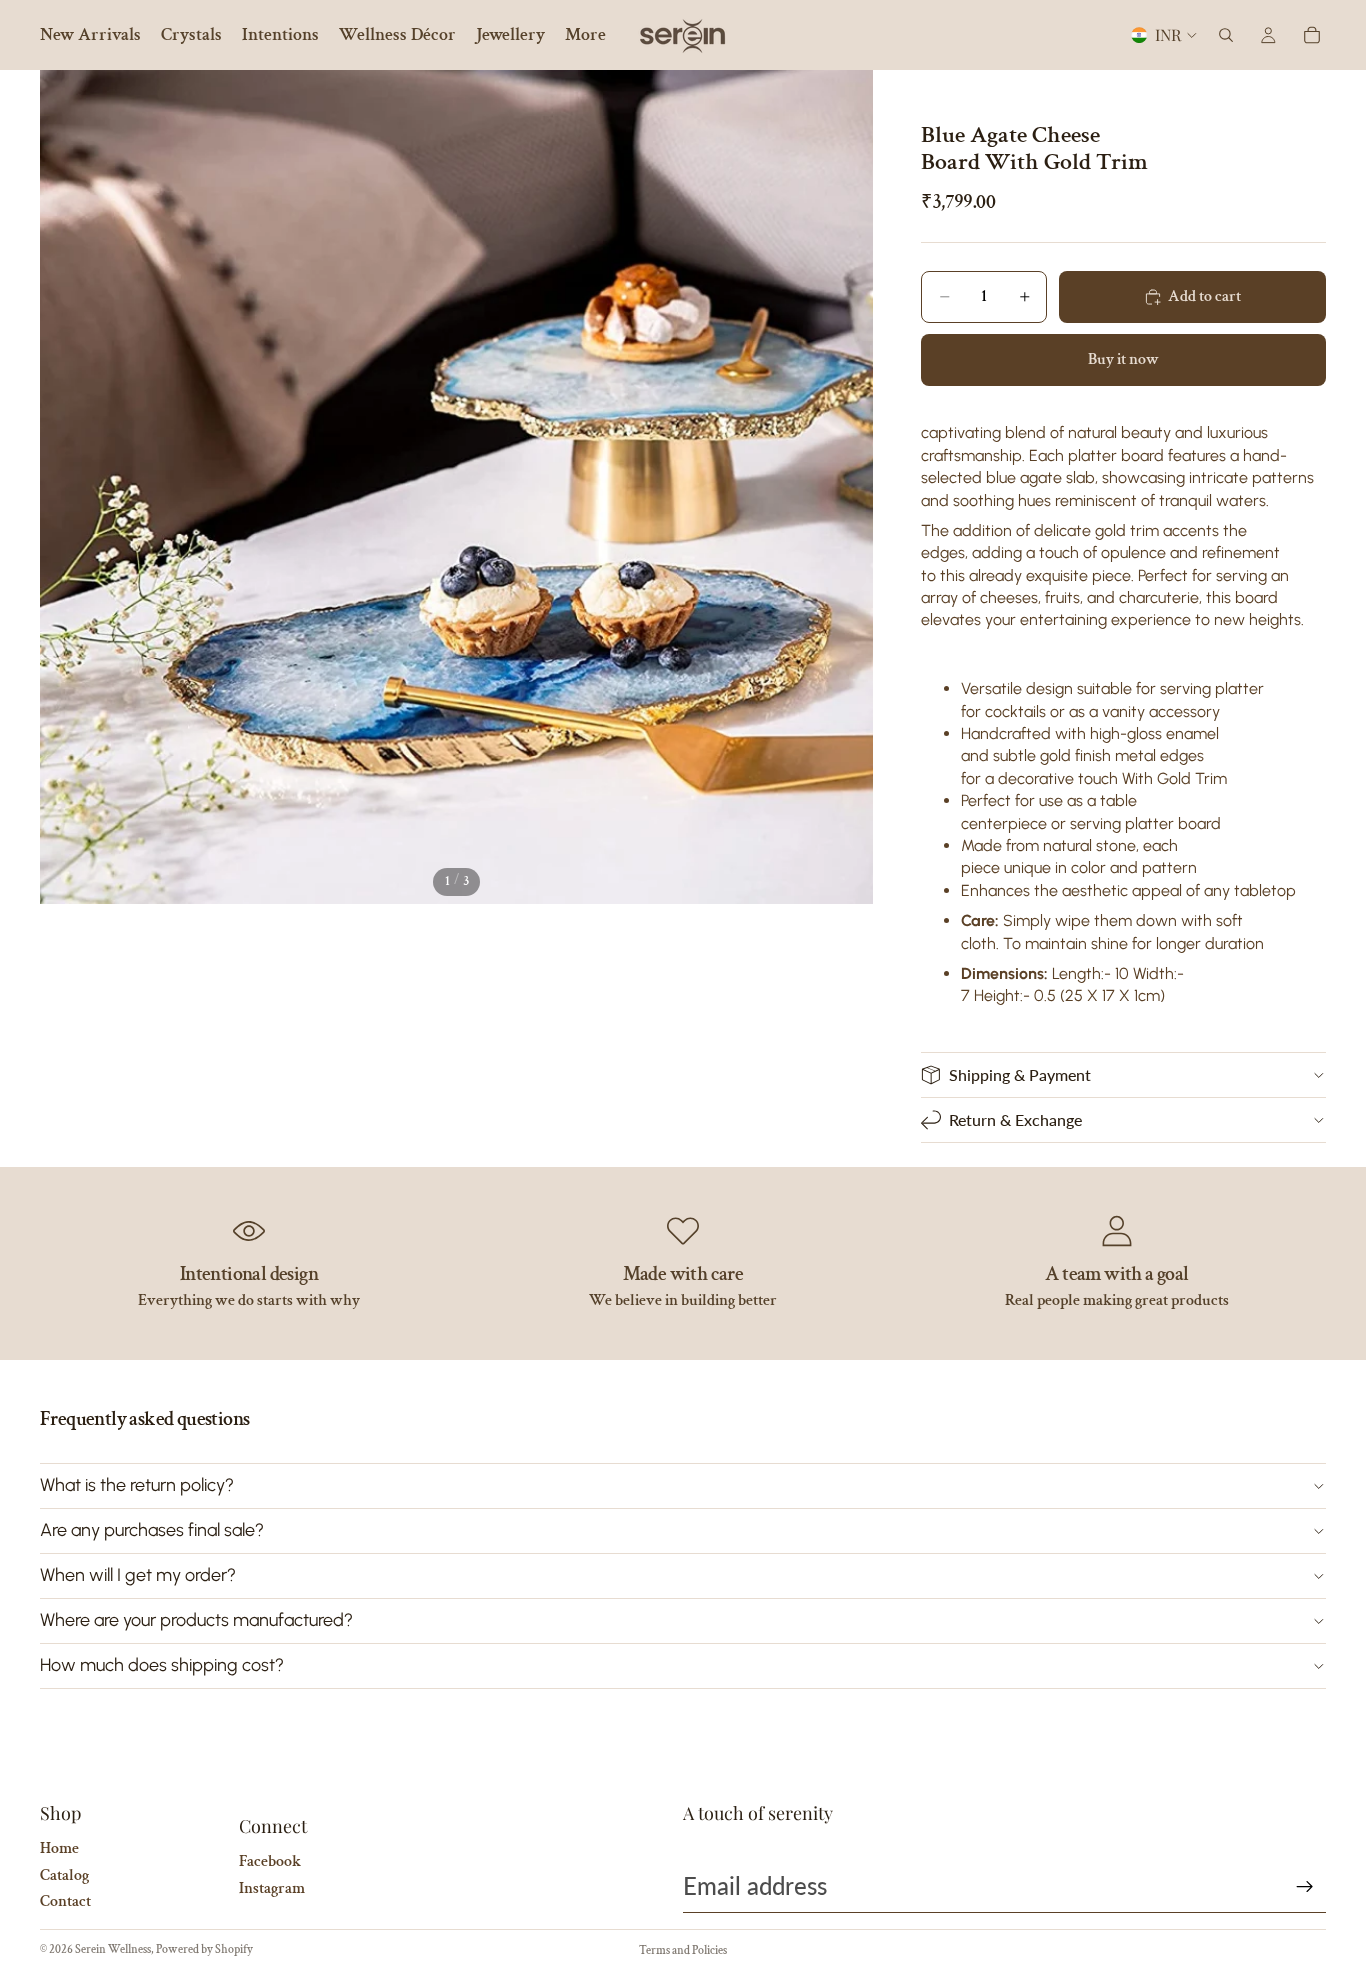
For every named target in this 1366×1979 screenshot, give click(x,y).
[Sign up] (1305, 1887)
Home (59, 1848)
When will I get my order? (138, 1575)
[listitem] (585, 35)
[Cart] (1312, 35)
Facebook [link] (270, 1861)
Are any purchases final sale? (152, 1530)
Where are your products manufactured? (196, 1620)
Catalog (64, 1875)
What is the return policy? (137, 1485)
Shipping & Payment (1020, 1074)
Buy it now (1123, 359)
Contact (65, 1901)
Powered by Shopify (204, 1949)
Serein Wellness (113, 1949)
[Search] (1226, 35)
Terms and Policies (683, 1950)
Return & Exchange (1015, 1119)
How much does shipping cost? (162, 1665)
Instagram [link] (272, 1888)
